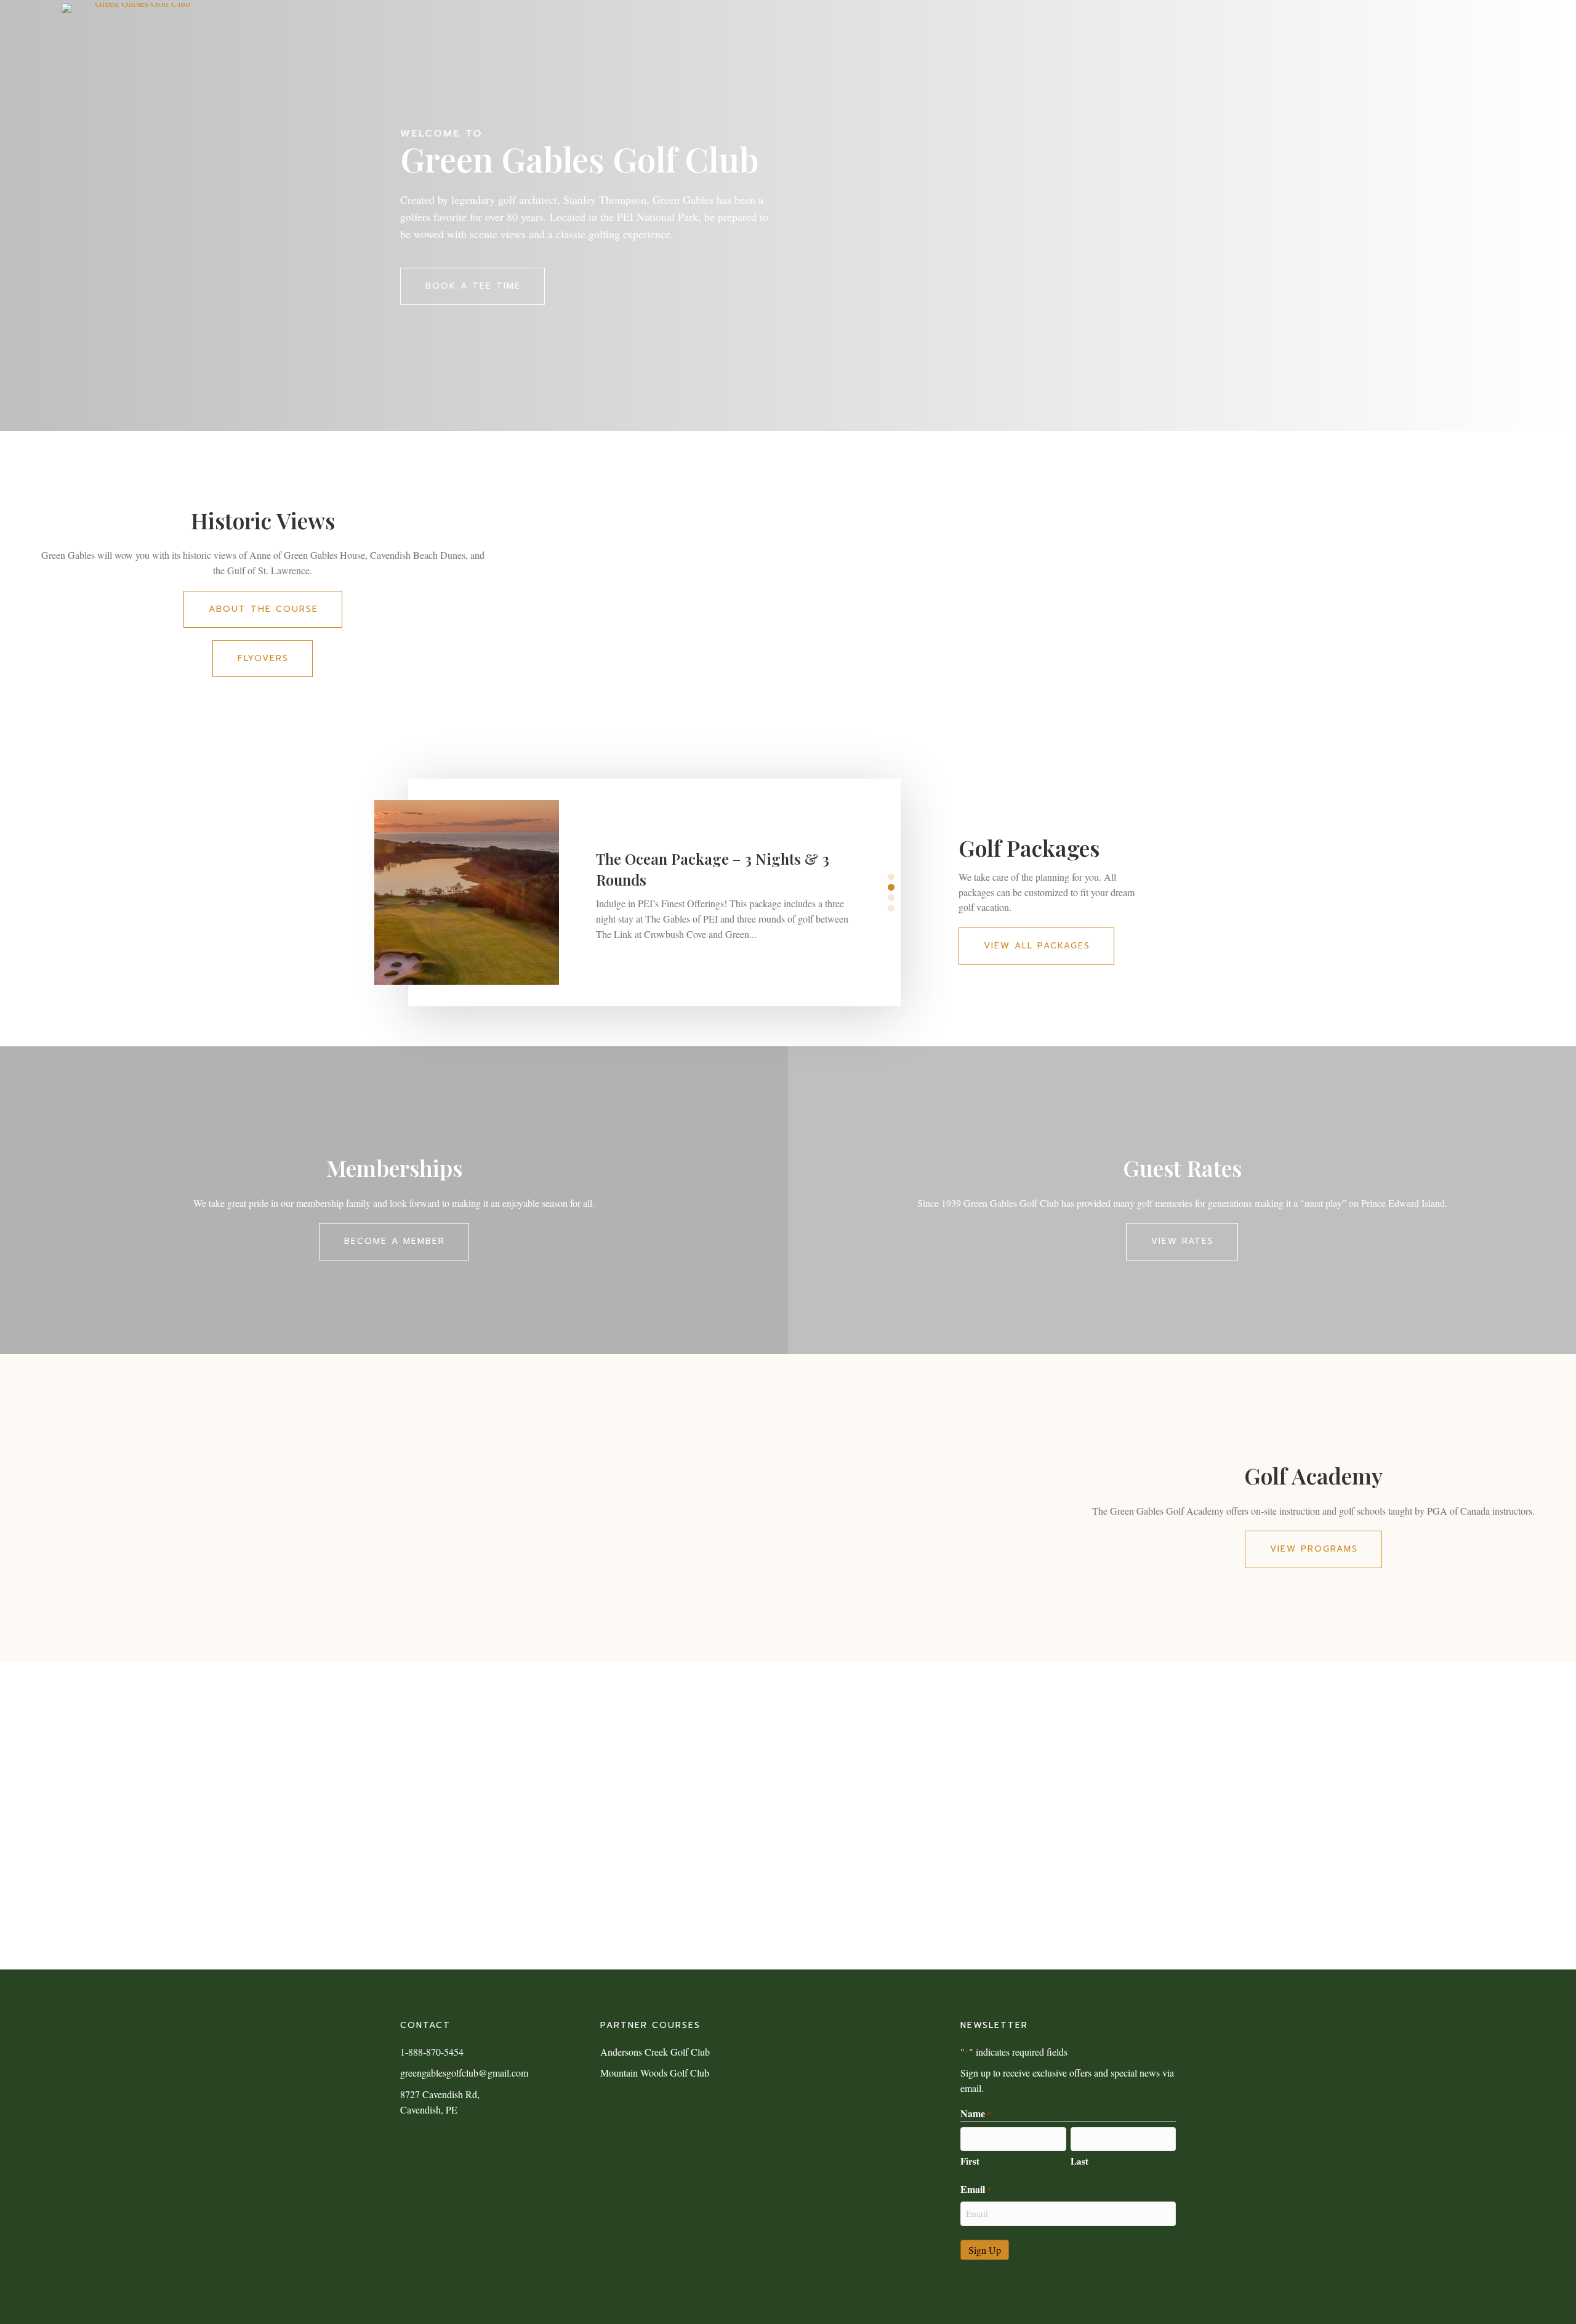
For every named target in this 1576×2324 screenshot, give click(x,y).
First (970, 2161)
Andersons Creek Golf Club (655, 2052)
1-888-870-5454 (432, 2052)
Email (976, 2189)
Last (1079, 2161)
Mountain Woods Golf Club (655, 2073)
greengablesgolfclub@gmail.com (464, 2073)
